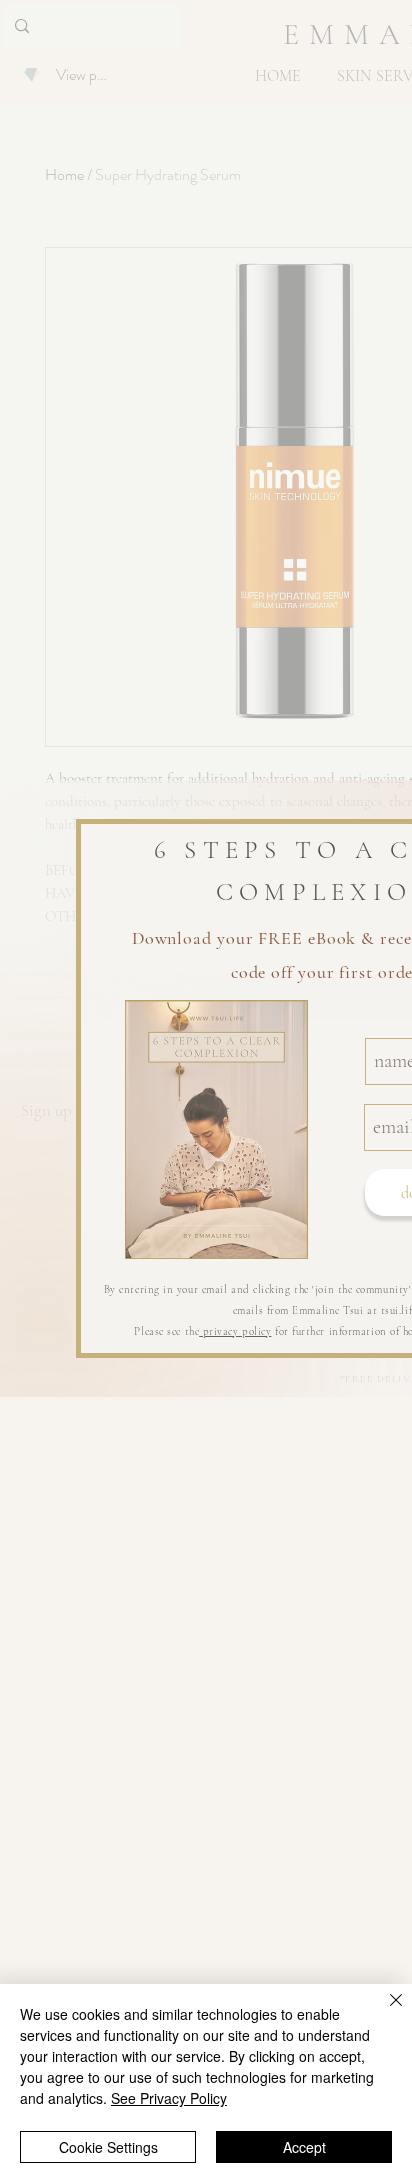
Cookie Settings (108, 2147)
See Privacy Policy (169, 2098)
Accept (304, 2147)
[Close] (384, 2012)
